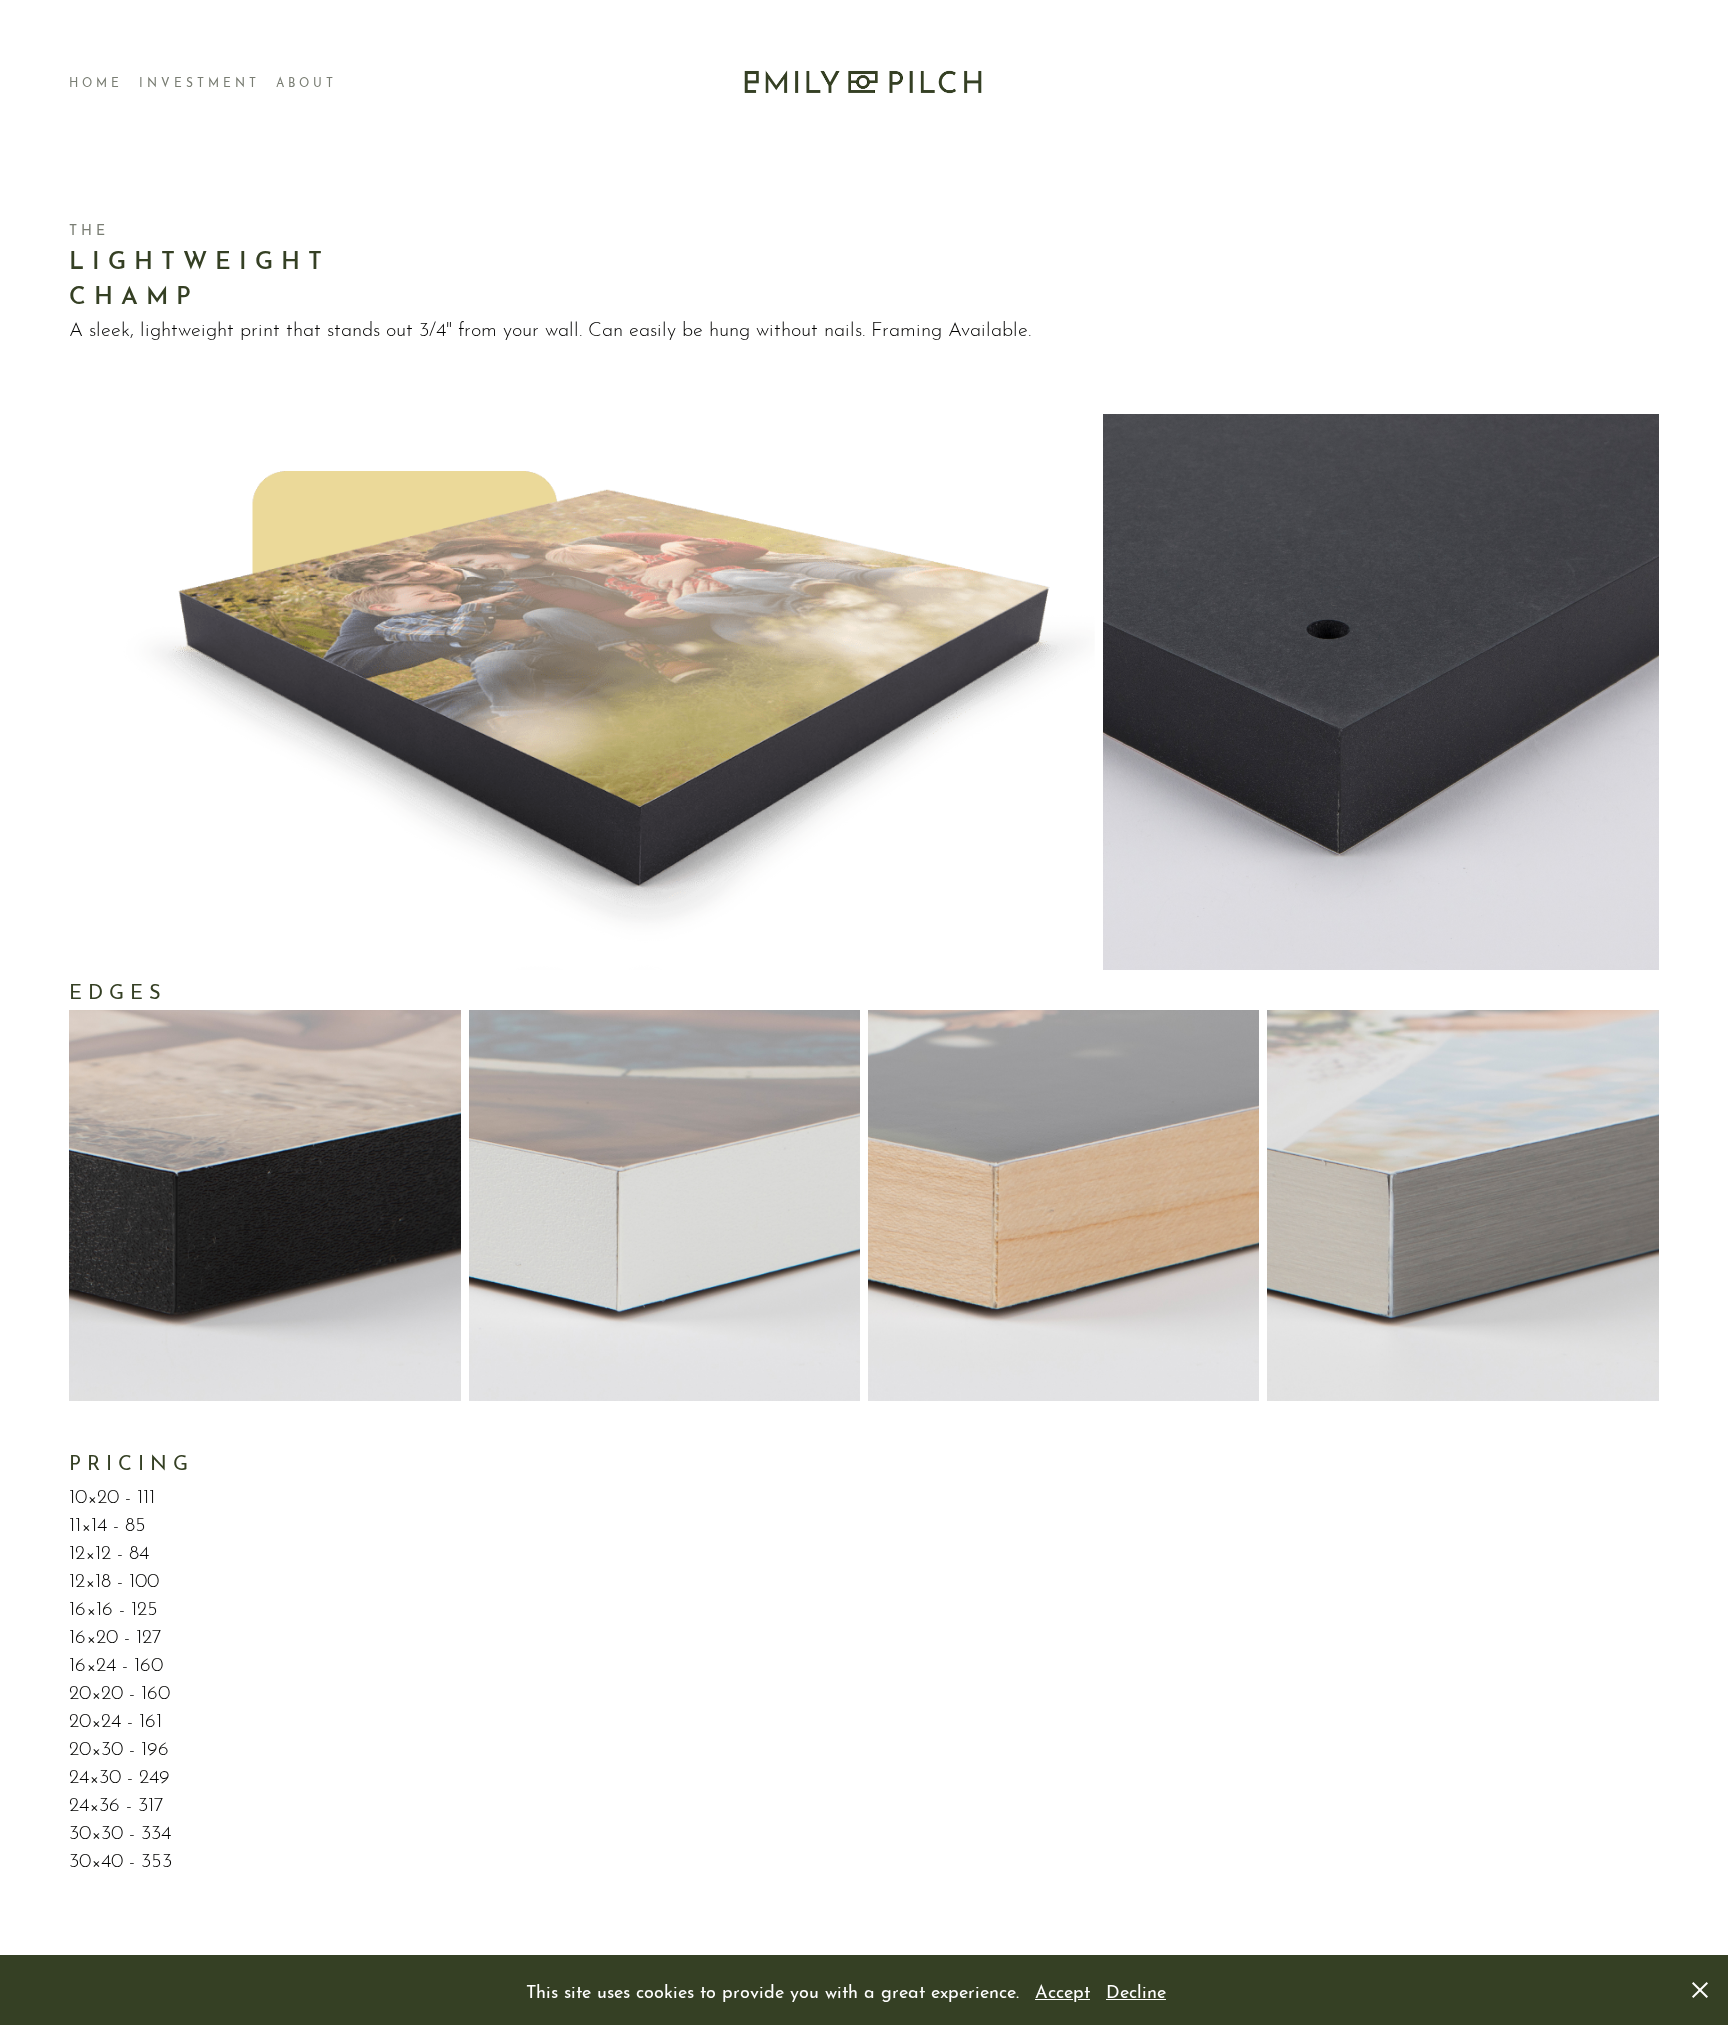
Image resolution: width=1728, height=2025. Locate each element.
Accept (1062, 1989)
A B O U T (304, 81)
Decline (1136, 1989)
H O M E (94, 81)
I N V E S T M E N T (197, 81)
